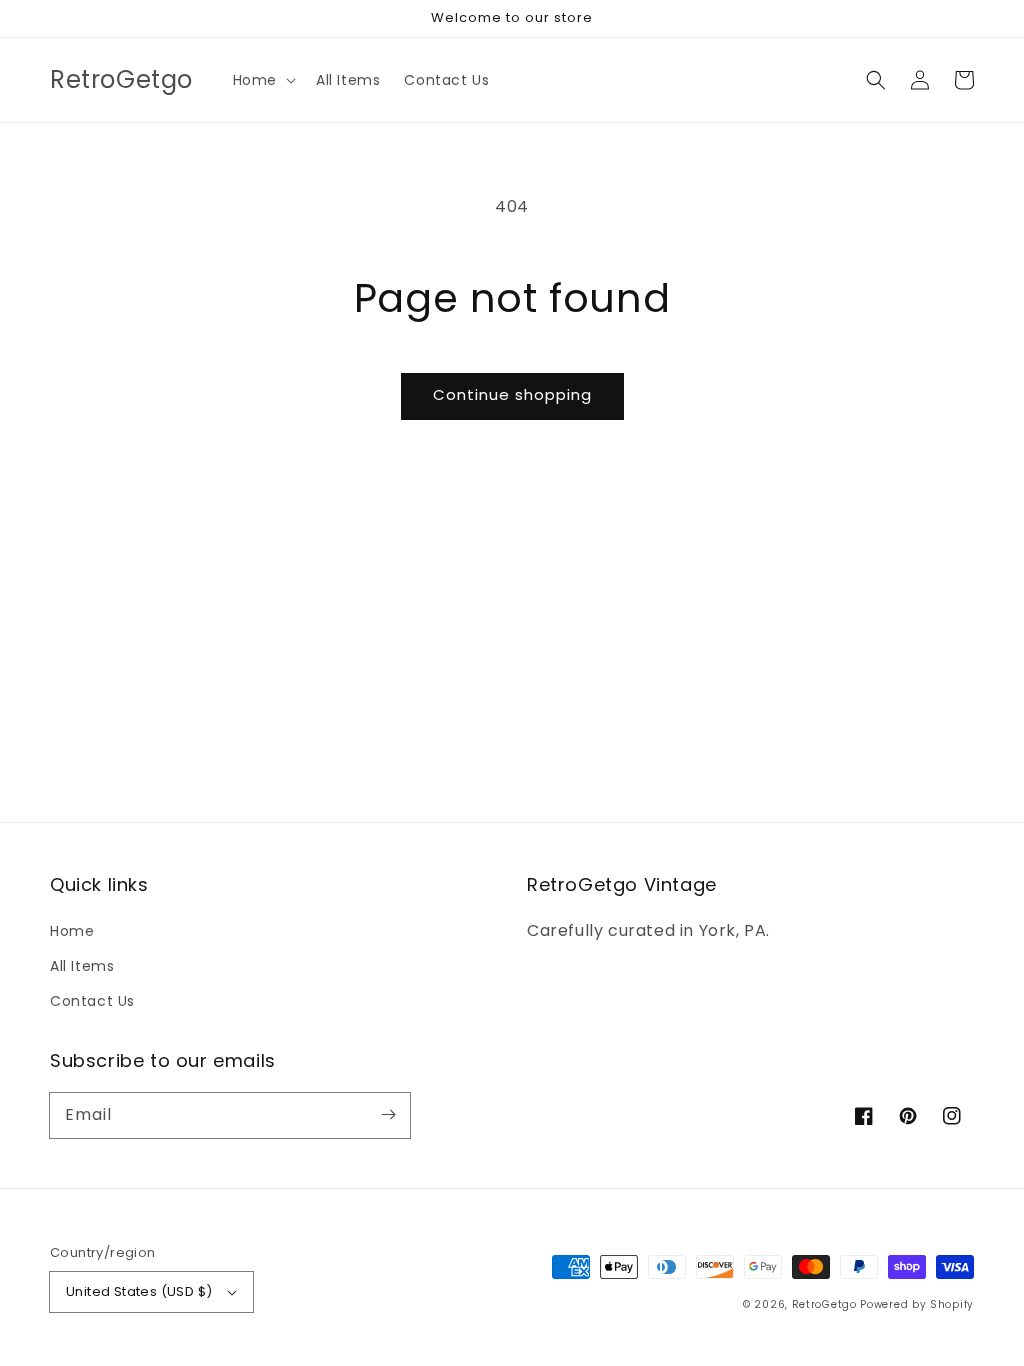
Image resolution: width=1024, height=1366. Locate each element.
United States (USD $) (139, 1291)
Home (72, 931)
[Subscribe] (388, 1115)
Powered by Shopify (917, 1304)
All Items (82, 966)
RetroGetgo (824, 1304)
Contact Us (92, 1001)
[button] (262, 80)
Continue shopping (512, 394)
